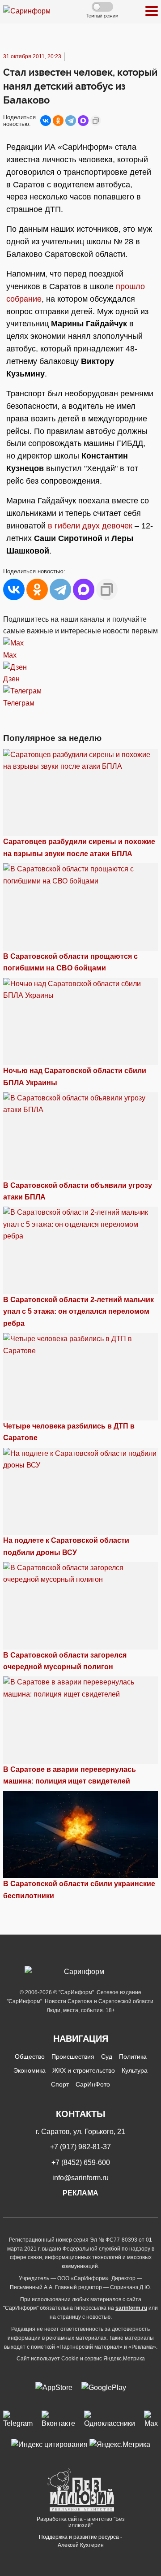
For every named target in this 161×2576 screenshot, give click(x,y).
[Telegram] (71, 121)
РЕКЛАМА (80, 2193)
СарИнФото (93, 2084)
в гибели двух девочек (90, 526)
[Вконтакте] (58, 2420)
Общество (30, 2056)
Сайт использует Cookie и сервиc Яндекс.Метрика (81, 2359)
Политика (133, 2056)
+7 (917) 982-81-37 (80, 2147)
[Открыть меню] (152, 11)
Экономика (30, 2070)
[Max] (151, 2420)
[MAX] (83, 121)
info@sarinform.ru (80, 2178)
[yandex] (49, 2444)
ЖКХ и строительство (84, 2070)
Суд (107, 2056)
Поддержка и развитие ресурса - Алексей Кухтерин (80, 2541)
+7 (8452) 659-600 (81, 2163)
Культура (135, 2070)
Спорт (60, 2084)
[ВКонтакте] (46, 121)
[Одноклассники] (58, 121)
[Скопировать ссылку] (96, 121)
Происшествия (73, 2056)
